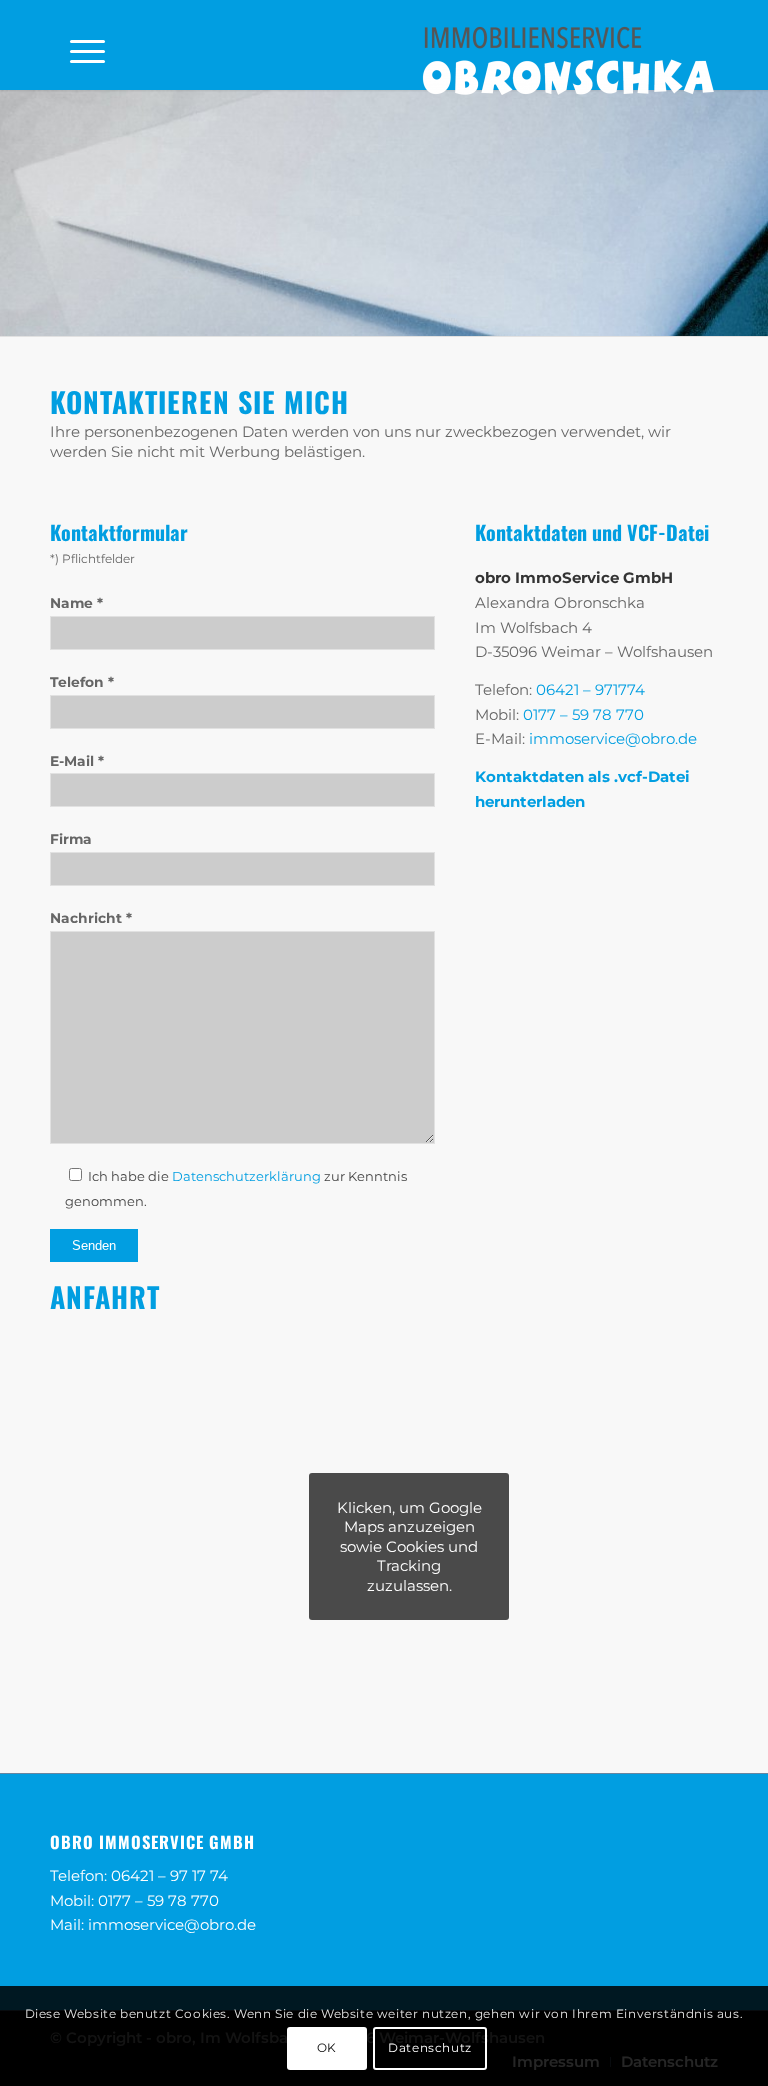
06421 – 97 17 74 (169, 1875)
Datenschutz (430, 2047)
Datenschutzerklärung (246, 1176)
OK (327, 2047)
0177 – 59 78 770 (583, 714)
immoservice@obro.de (613, 738)
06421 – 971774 (590, 689)
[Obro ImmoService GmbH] (568, 59)
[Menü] (77, 45)
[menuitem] (77, 45)
